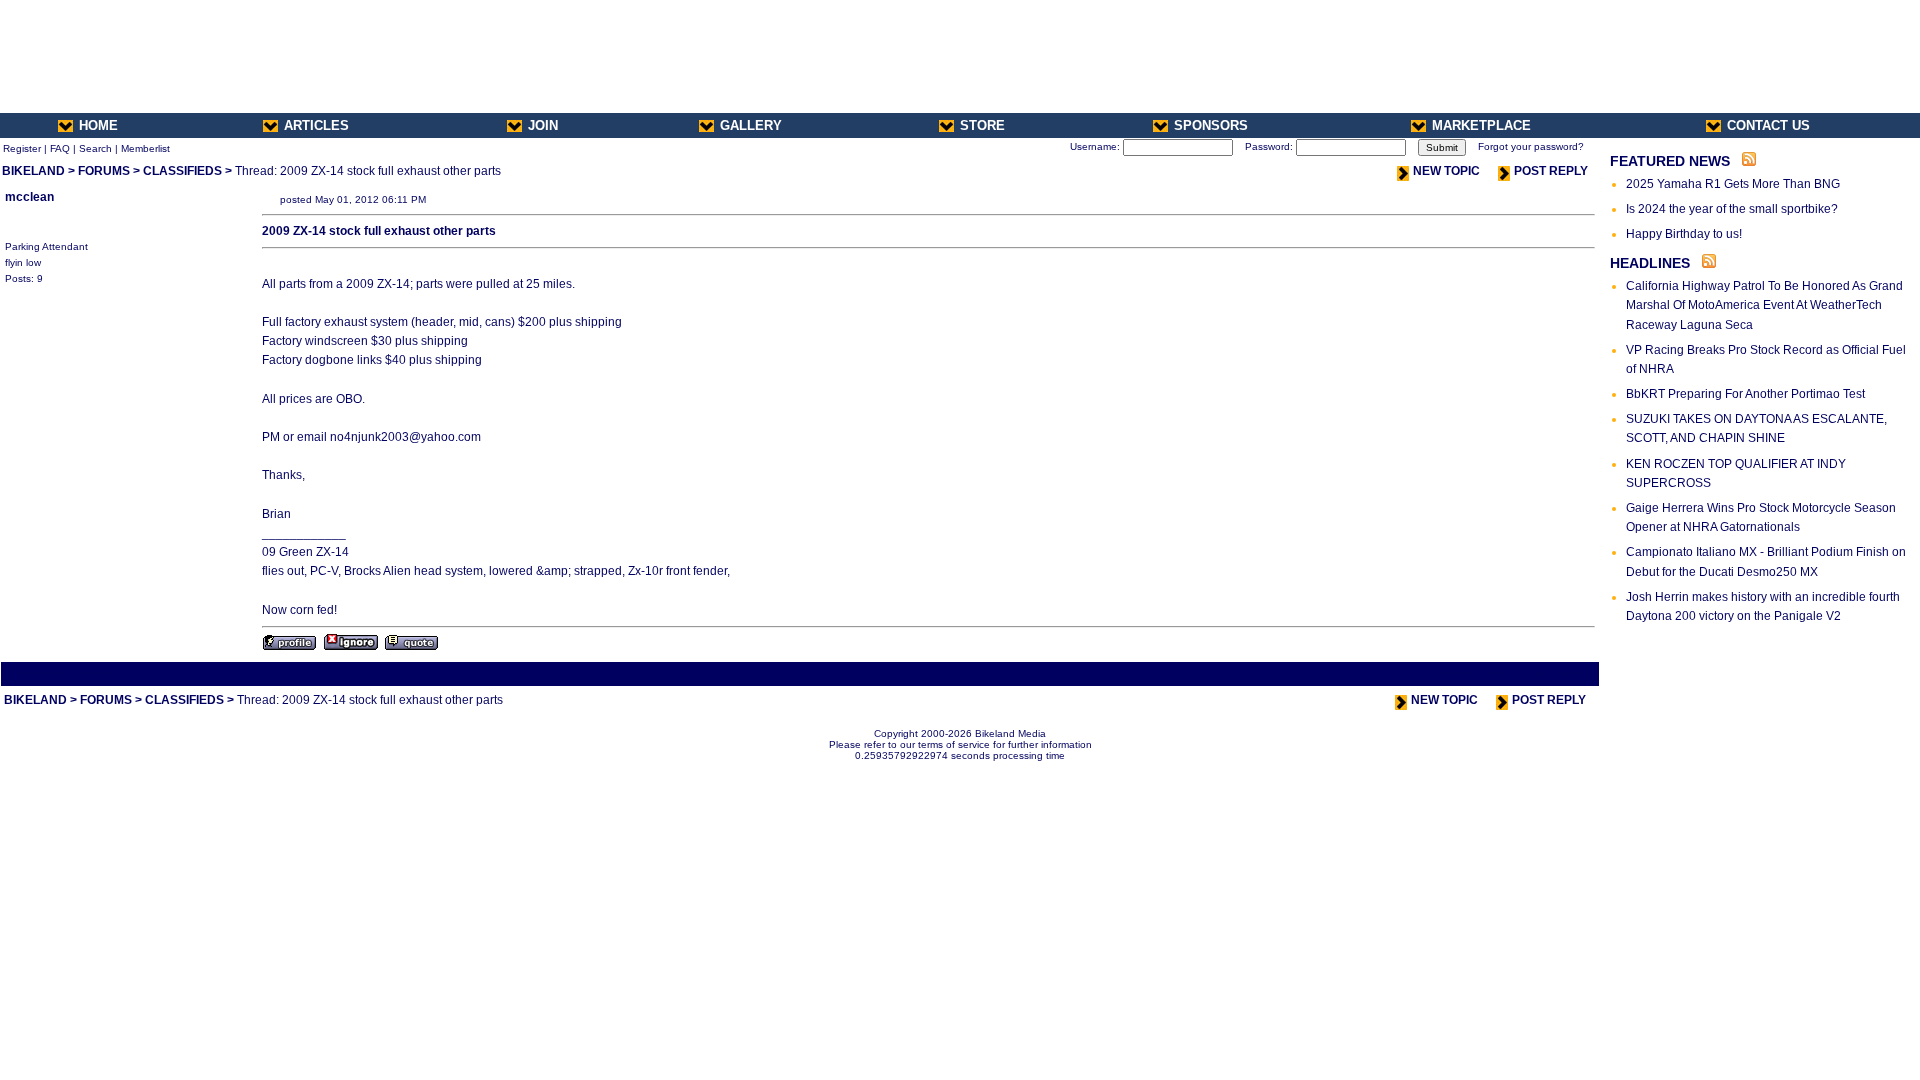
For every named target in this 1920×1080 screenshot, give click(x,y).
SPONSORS (1211, 125)
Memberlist (145, 148)
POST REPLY (1551, 171)
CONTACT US (1768, 125)
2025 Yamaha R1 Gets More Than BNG (1733, 184)
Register (22, 148)
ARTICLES (316, 125)
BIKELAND (33, 171)
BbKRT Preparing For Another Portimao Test (1745, 394)
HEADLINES (1650, 263)
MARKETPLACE (1481, 125)
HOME (98, 125)
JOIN (543, 125)
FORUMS (104, 171)
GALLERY (751, 125)
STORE (982, 125)
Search (95, 148)
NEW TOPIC (1446, 171)
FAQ (60, 148)
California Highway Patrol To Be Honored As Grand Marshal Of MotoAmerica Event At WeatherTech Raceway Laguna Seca (1764, 305)
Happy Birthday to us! (1684, 234)
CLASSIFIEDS (182, 171)
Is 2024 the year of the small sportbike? (1732, 209)
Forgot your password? (1531, 146)
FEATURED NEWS (1670, 161)
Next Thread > (1561, 673)
